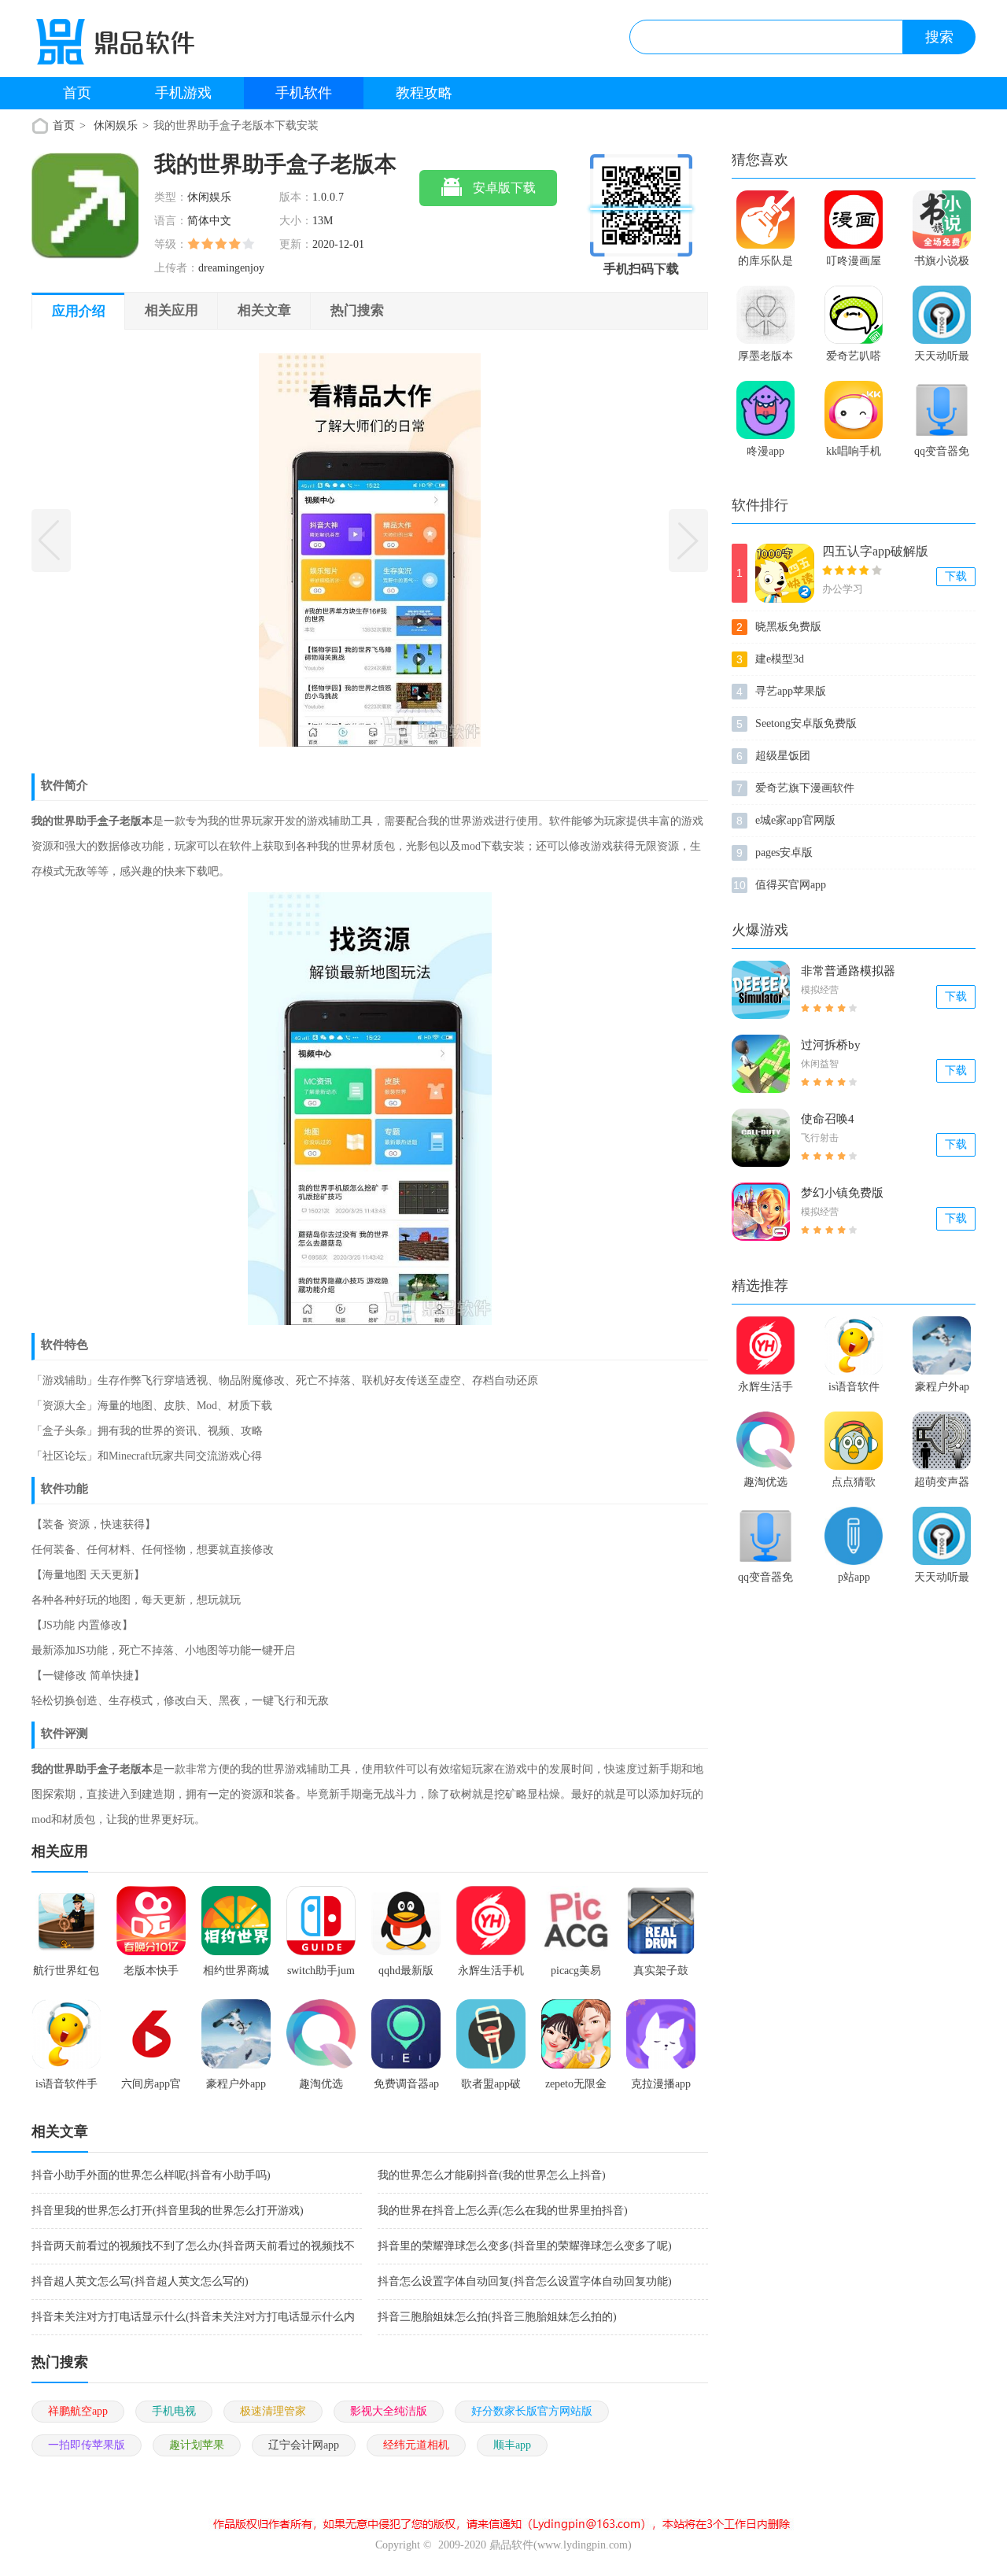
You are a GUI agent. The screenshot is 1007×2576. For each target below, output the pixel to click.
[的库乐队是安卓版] (765, 220)
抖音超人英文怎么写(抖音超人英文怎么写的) (140, 2281)
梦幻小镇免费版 (842, 1193)
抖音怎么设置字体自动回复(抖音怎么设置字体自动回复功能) (525, 2281)
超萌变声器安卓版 (942, 1485)
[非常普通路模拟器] (761, 990)
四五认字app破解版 (875, 551)
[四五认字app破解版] (785, 573)
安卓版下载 (504, 188)
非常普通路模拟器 (848, 971)
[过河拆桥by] (761, 1064)
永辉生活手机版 (765, 1390)
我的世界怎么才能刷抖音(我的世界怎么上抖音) (492, 2175)
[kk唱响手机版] (854, 410)
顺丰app (512, 2445)
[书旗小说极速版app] (942, 220)
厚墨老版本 (765, 356)
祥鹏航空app (78, 2411)
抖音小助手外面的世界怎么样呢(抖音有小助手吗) (151, 2175)
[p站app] (854, 1536)
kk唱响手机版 (854, 455)
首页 (77, 93)
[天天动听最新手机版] (942, 315)
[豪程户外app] (942, 1345)
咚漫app (765, 451)
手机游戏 (183, 93)
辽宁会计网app (304, 2445)
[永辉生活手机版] (765, 1345)
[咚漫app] (765, 410)
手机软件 (304, 93)
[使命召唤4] (761, 1138)
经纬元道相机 (416, 2445)
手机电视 (174, 2411)
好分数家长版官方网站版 (532, 2411)
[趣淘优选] (765, 1441)
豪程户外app (942, 1390)
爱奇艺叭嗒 (854, 356)
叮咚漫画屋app (854, 264)
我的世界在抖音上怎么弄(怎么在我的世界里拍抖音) (503, 2211)
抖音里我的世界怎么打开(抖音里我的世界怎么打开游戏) (168, 2211)
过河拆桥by (831, 1045)
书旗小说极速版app (942, 264)
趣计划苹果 (197, 2445)
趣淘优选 (765, 1482)
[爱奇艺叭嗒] (854, 315)
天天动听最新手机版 (942, 360)
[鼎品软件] (136, 46)
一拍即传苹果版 (87, 2445)
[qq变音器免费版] (942, 410)
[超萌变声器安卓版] (942, 1441)
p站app (854, 1577)
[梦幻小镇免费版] (761, 1212)
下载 (956, 576)
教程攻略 (424, 93)
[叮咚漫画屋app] (854, 220)
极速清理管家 (273, 2411)
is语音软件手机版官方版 (854, 1390)
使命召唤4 (828, 1119)
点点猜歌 (854, 1482)
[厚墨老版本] (765, 315)
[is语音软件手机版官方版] (854, 1345)
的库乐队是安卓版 (765, 264)
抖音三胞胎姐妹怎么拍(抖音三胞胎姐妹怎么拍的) (497, 2317)
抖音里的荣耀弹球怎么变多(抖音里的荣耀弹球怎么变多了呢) (525, 2246)
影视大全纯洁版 (389, 2411)
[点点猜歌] (854, 1441)
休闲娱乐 (116, 125)
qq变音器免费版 (942, 455)
